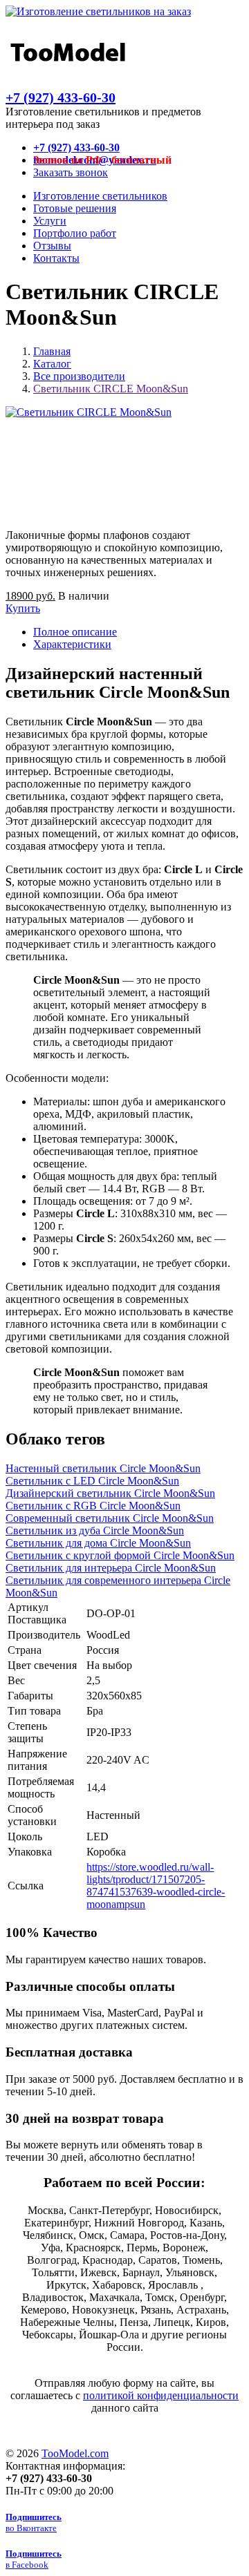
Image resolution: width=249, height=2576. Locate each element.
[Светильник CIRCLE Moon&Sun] (89, 412)
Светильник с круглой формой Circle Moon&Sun (120, 1555)
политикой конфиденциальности (161, 2395)
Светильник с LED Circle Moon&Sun (92, 1481)
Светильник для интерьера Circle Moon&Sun (111, 1568)
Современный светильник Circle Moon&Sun (110, 1518)
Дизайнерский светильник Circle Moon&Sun (110, 1493)
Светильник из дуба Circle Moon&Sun (95, 1530)
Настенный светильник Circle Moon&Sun (103, 1468)
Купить (23, 608)
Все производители (79, 376)
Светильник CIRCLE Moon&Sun (111, 389)
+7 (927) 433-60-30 (61, 97)
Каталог (52, 364)
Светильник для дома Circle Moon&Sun (98, 1543)
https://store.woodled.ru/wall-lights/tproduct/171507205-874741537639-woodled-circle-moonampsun (156, 1886)
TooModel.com (75, 2453)
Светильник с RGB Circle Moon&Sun (93, 1506)
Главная (52, 351)
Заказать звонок (71, 172)
